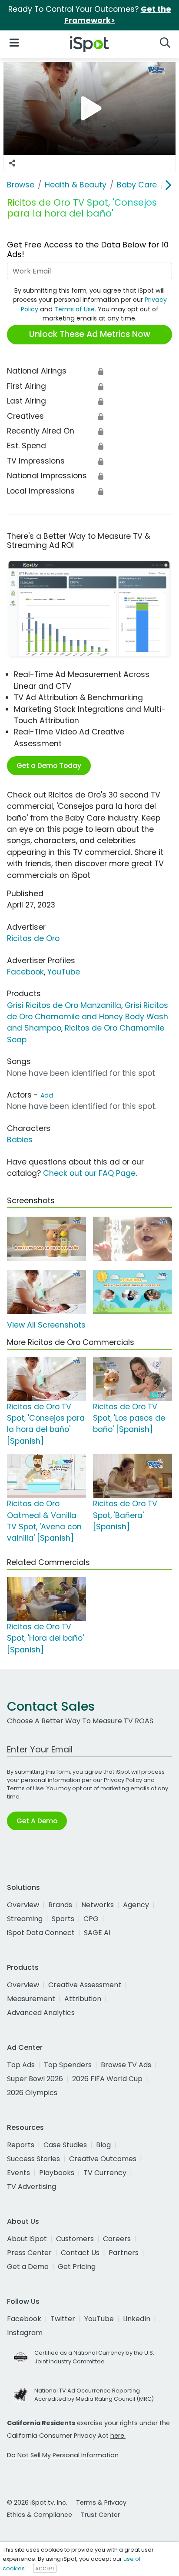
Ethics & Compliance (40, 2515)
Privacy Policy (123, 1780)
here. (118, 2436)
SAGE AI (97, 1933)
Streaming (25, 1919)
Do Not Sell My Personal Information (63, 2455)
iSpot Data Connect (41, 1933)
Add (47, 1095)
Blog (103, 2145)
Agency (136, 1905)
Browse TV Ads (126, 2065)
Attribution (83, 1999)
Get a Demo (28, 2267)
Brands (60, 1905)
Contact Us (80, 2253)
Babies (20, 1140)
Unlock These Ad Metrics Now (90, 334)
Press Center (29, 2253)
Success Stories (33, 2159)
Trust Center (100, 2515)
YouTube (64, 972)
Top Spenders (68, 2065)
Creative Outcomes (103, 2159)
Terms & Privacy (101, 2503)
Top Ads (21, 2065)
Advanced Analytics (41, 2013)
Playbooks (57, 2173)
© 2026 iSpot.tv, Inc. (37, 2503)
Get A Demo (37, 1821)
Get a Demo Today (49, 766)
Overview (23, 1905)
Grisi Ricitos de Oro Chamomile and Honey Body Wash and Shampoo (88, 1017)
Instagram (25, 2333)
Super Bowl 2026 (35, 2079)
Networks (98, 1905)
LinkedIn (137, 2319)
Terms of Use (75, 309)
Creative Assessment (85, 1985)
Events (18, 2173)
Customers (75, 2239)
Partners (124, 2253)
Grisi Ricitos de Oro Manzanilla (64, 1005)
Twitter (63, 2319)
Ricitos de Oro (33, 938)
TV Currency (105, 2173)
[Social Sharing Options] (12, 164)
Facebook (25, 972)
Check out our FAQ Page (89, 1173)
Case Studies (65, 2145)
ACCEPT (45, 2569)
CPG (91, 1919)
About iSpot (27, 2239)
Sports (63, 1919)
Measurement (31, 1999)
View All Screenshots (46, 1325)
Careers (117, 2239)
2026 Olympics (32, 2093)
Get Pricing (77, 2267)
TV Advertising (31, 2187)
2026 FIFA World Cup (107, 2079)
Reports (21, 2145)
